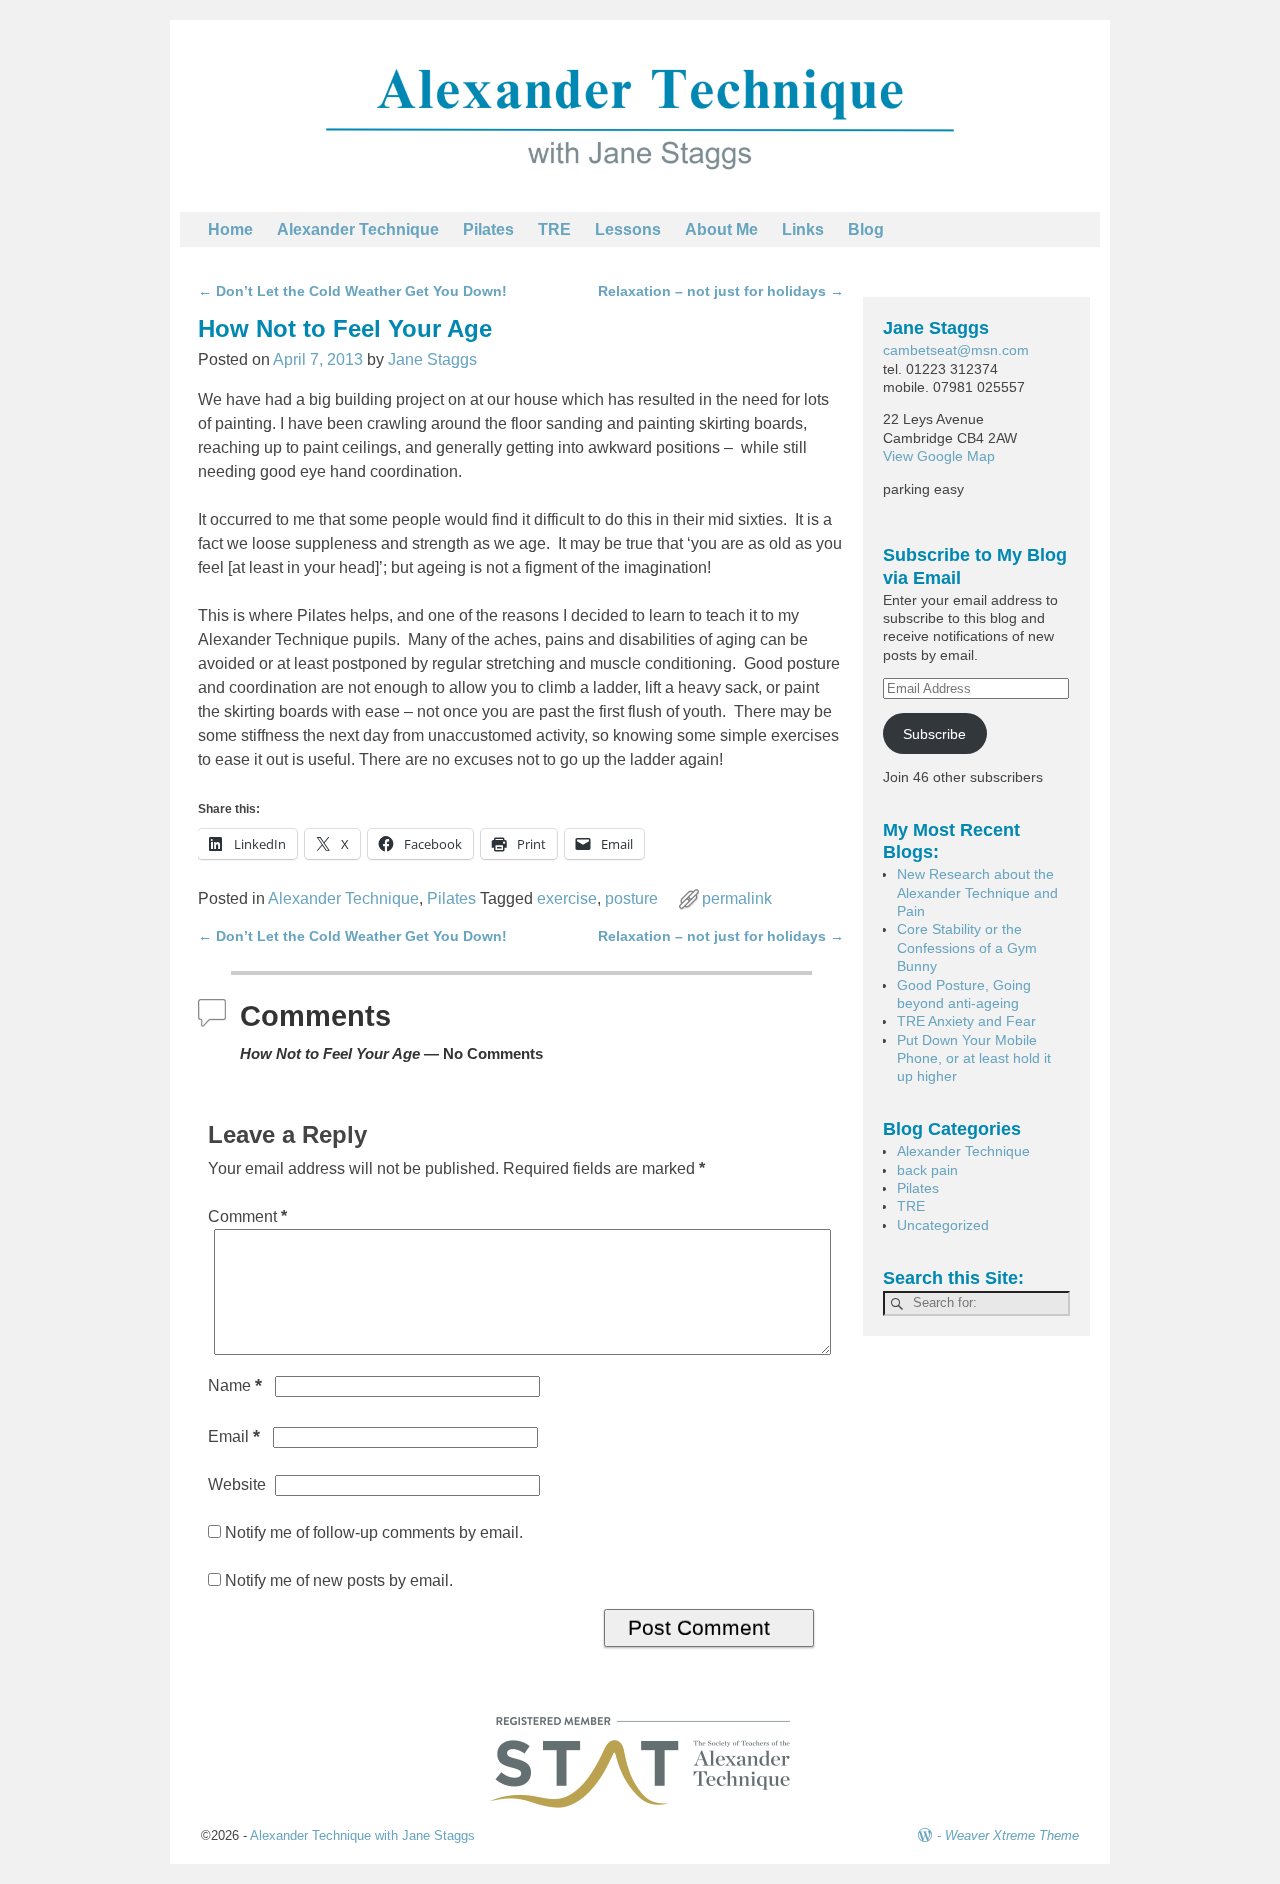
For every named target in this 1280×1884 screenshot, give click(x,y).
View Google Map (939, 456)
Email (234, 1436)
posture (631, 898)
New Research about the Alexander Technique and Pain (977, 892)
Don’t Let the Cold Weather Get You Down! (352, 291)
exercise (567, 898)
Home (230, 229)
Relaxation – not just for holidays (721, 291)
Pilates (488, 229)
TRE (554, 229)
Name (235, 1385)
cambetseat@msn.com (956, 350)
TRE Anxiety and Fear (966, 1021)
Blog (866, 229)
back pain (927, 1170)
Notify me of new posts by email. (339, 1580)
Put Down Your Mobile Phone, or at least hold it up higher (974, 1058)
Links (803, 229)
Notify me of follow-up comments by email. (374, 1532)
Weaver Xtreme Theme (1012, 1835)
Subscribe (934, 734)
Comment (247, 1216)
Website (237, 1484)
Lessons (628, 229)
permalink (737, 898)
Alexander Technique (358, 229)
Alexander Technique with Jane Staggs (362, 1835)
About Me (721, 229)
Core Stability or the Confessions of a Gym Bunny (967, 947)
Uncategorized (943, 1225)
